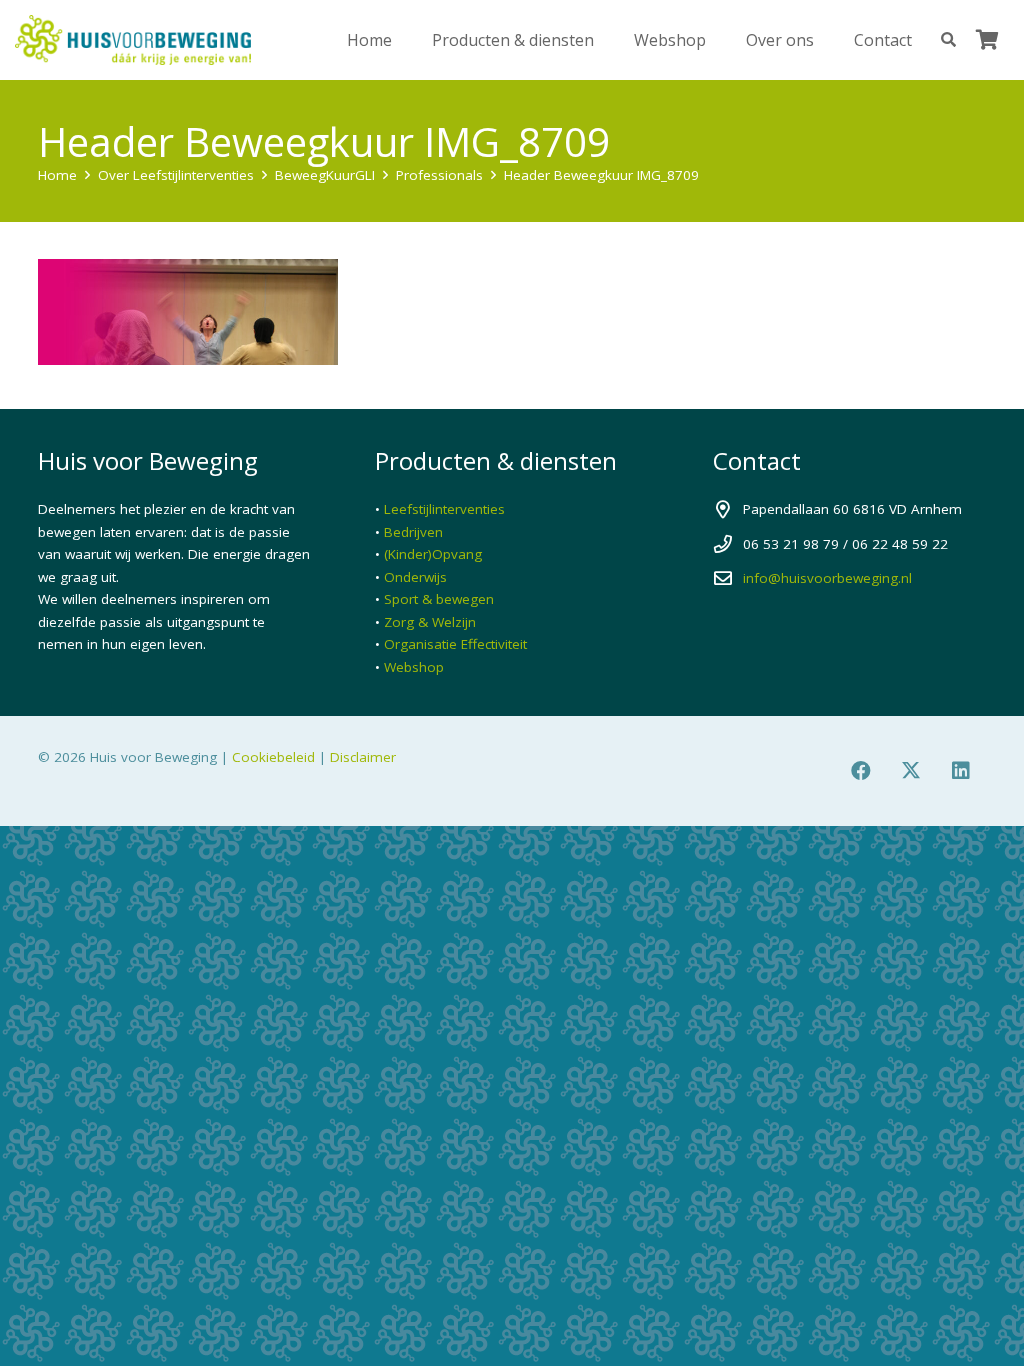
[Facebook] (861, 771)
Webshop (414, 667)
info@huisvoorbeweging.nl (827, 578)
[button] (608, 39)
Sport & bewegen (439, 599)
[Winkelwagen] (987, 40)
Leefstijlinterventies (444, 509)
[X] (911, 771)
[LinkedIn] (961, 771)
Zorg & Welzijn (430, 622)
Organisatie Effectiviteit (455, 644)
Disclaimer (363, 757)
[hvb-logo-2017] (133, 40)
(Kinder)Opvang (433, 554)
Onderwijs (415, 577)
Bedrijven (413, 532)
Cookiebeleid (273, 757)
